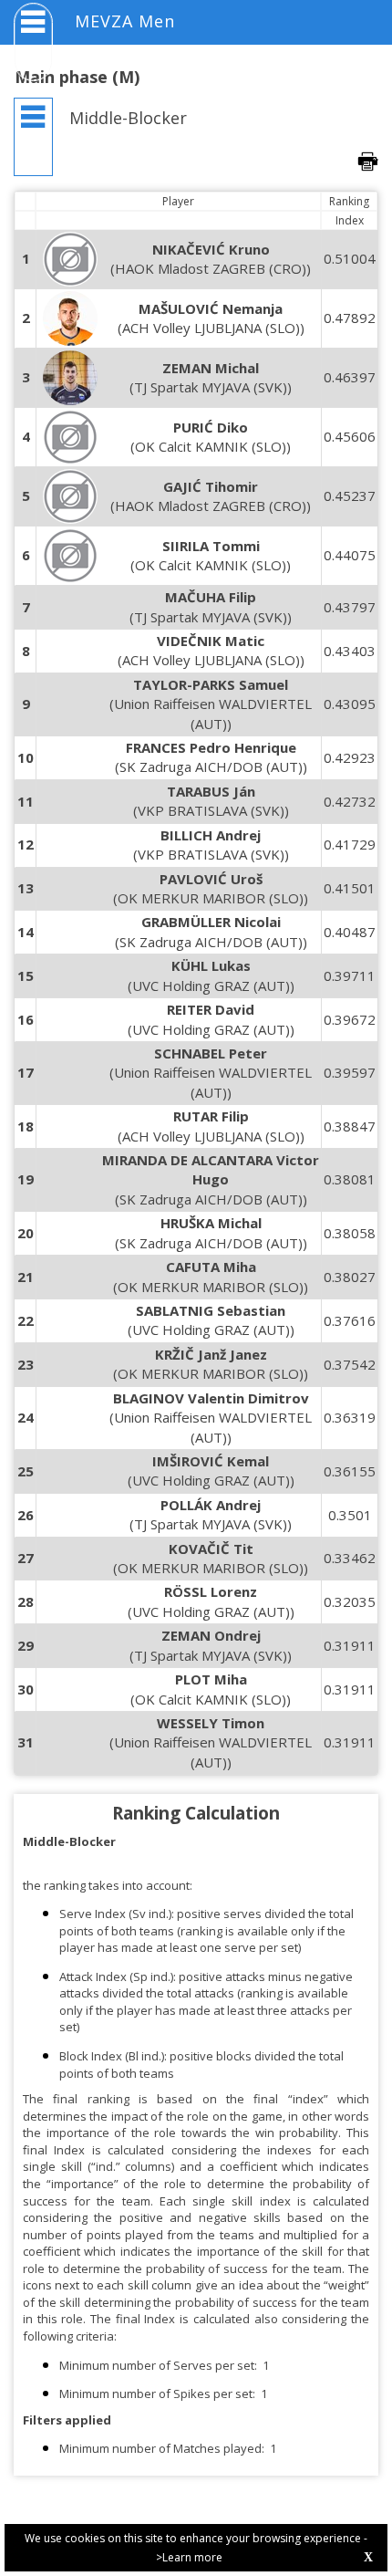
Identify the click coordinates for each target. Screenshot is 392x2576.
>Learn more (189, 2557)
